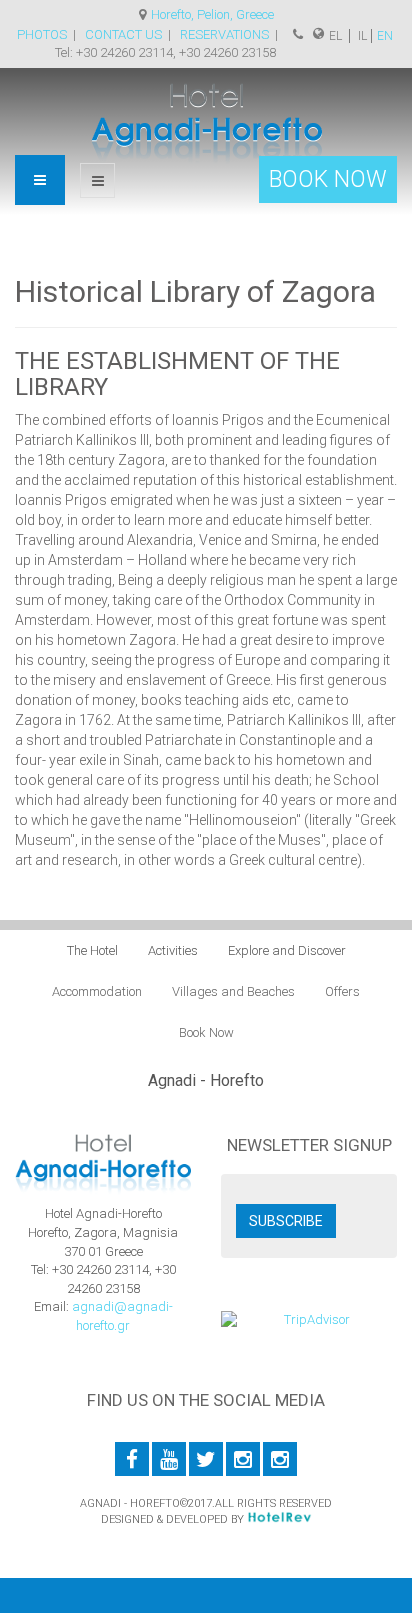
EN (385, 36)
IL (361, 36)
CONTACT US (123, 34)
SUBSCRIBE (286, 1221)
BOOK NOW (328, 179)
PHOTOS (42, 34)
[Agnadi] (206, 122)
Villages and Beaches (233, 991)
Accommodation (97, 991)
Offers (342, 991)
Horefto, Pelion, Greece (212, 14)
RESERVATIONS (226, 34)
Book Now (206, 1032)
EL (337, 36)
